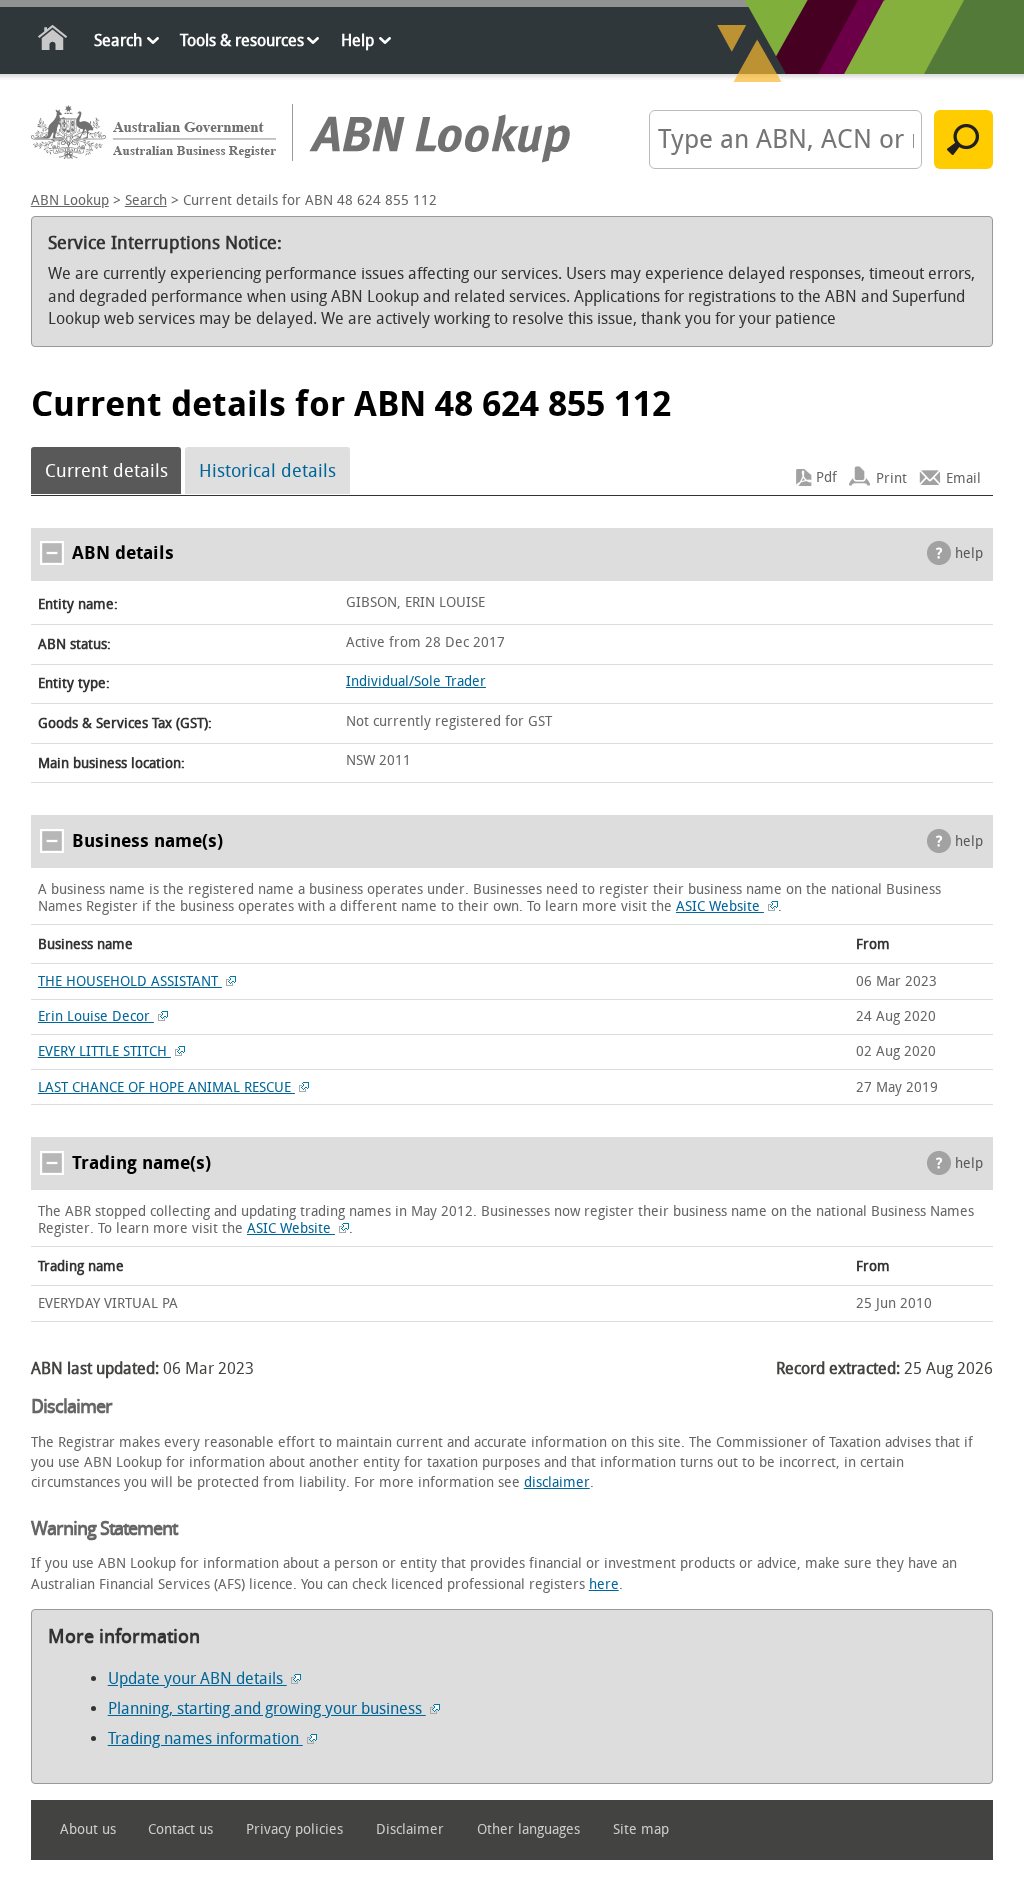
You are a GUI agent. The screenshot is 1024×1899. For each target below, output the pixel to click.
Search (118, 40)
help (969, 553)
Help (357, 40)
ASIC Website (720, 906)
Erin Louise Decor (96, 1016)
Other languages (528, 1829)
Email (963, 477)
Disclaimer (410, 1829)
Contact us (180, 1829)
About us (88, 1829)
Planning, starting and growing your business (267, 1708)
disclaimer (557, 1482)
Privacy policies (294, 1829)
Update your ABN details (197, 1678)
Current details (106, 471)
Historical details (267, 471)
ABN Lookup (70, 200)
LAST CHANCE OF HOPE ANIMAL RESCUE (166, 1087)
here (604, 1584)
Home (53, 41)
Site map (641, 1829)
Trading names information (205, 1738)
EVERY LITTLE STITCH (104, 1051)
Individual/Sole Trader (416, 681)
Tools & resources (242, 40)
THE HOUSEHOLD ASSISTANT (130, 981)
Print (891, 477)
